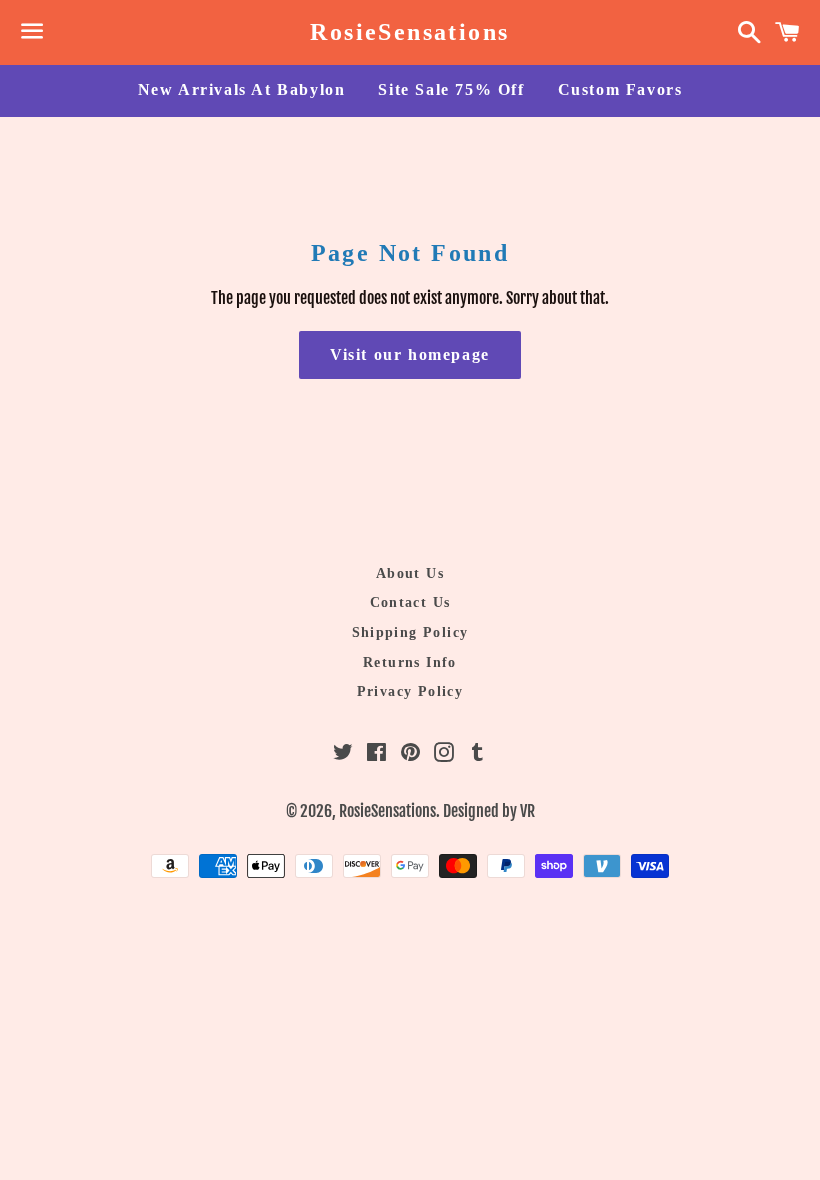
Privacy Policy (410, 691)
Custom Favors (620, 89)
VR (527, 811)
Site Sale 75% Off (451, 89)
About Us (410, 573)
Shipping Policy (410, 632)
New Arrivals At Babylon (242, 89)
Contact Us (410, 602)
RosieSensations (409, 32)
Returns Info (410, 662)
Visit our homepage (410, 354)
